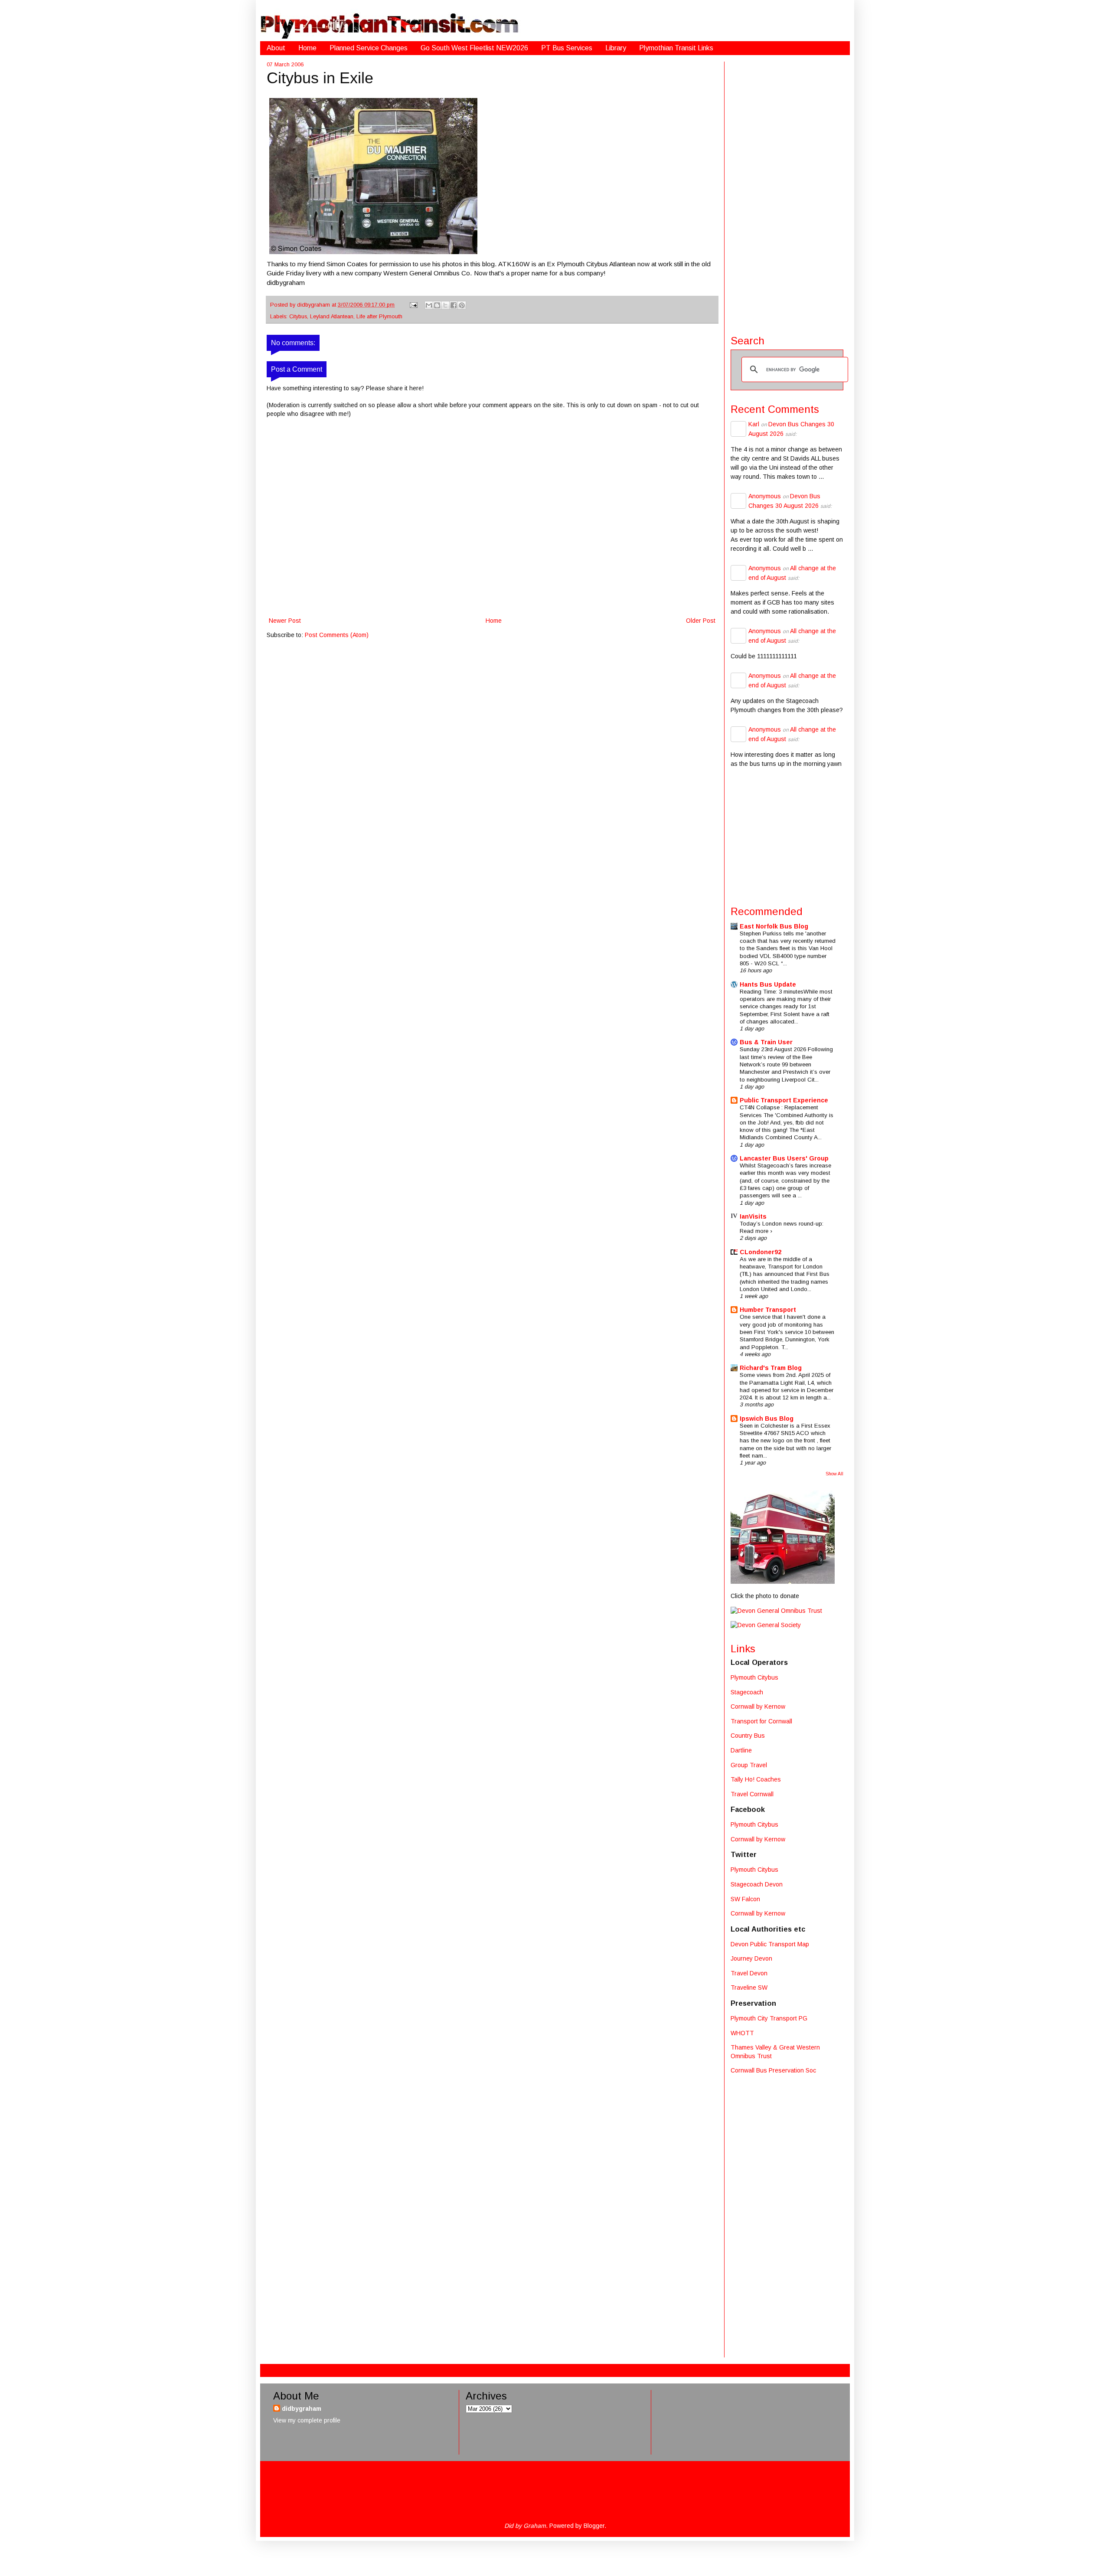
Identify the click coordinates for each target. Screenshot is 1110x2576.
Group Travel (749, 1765)
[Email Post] (413, 305)
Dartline (741, 1750)
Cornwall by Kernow (758, 1706)
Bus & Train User (766, 1042)
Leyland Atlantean (332, 317)
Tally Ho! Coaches (756, 1779)
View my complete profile (307, 2420)
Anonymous (765, 496)
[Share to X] (445, 305)
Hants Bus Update (768, 984)
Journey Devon (751, 1958)
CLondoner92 (761, 1252)
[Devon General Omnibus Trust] (776, 1611)
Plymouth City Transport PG (769, 2018)
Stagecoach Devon (757, 1884)
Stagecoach (747, 1692)
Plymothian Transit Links (676, 48)
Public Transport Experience (784, 1100)
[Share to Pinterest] (462, 305)
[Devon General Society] (766, 1625)
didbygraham (314, 305)
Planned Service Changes (369, 48)
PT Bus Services (567, 48)
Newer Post (285, 621)
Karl (754, 424)
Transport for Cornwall (761, 1721)
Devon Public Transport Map (770, 1944)
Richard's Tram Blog (771, 1368)
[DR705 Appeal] (783, 1582)
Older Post (701, 621)
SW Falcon (745, 1899)
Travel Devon (749, 1973)
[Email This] (429, 305)
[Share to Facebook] (454, 305)
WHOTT (742, 2033)
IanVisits (753, 1216)
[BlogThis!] (437, 305)
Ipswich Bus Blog (767, 1419)
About (276, 48)
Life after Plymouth (379, 317)
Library (616, 48)
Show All (834, 1474)
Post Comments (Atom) (337, 635)
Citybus (298, 317)
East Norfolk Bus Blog (774, 926)
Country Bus (748, 1736)
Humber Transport (768, 1310)
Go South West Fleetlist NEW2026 (474, 48)
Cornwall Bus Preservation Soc (773, 2070)
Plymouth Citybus (754, 1677)
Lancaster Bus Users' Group (784, 1158)
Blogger (594, 2526)
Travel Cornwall (752, 1794)
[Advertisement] (787, 192)
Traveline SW (749, 1988)
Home (307, 48)
